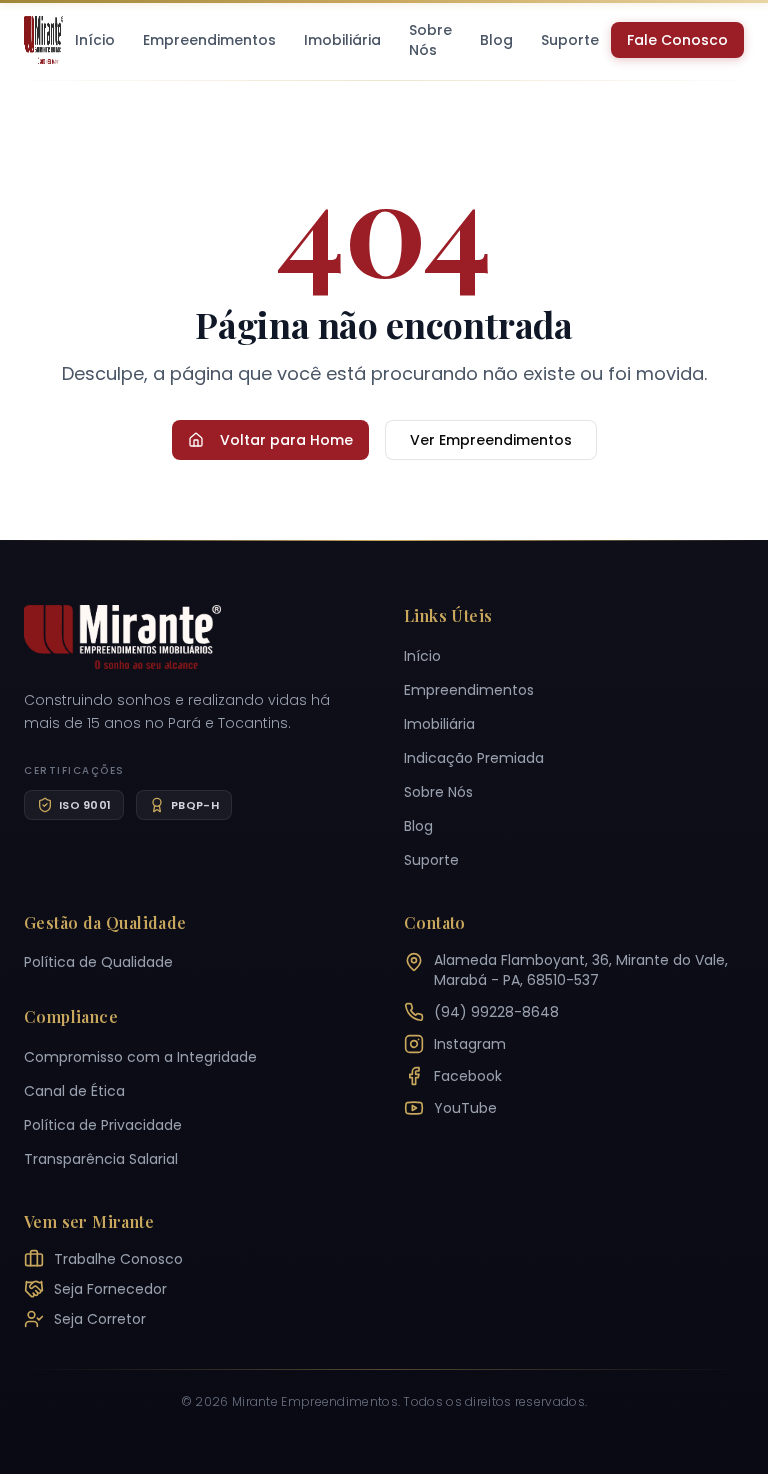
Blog (496, 40)
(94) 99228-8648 (496, 1012)
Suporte (570, 40)
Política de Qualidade (98, 962)
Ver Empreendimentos (491, 440)
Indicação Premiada (474, 758)
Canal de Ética (74, 1091)
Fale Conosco (677, 40)
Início (95, 40)
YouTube (465, 1108)
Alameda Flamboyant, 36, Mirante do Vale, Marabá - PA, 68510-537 (581, 970)
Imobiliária (342, 40)
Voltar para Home (286, 440)
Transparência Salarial (101, 1159)
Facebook (468, 1076)
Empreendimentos (209, 40)
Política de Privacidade (103, 1125)
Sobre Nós (430, 40)
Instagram (470, 1044)
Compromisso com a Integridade (140, 1057)
